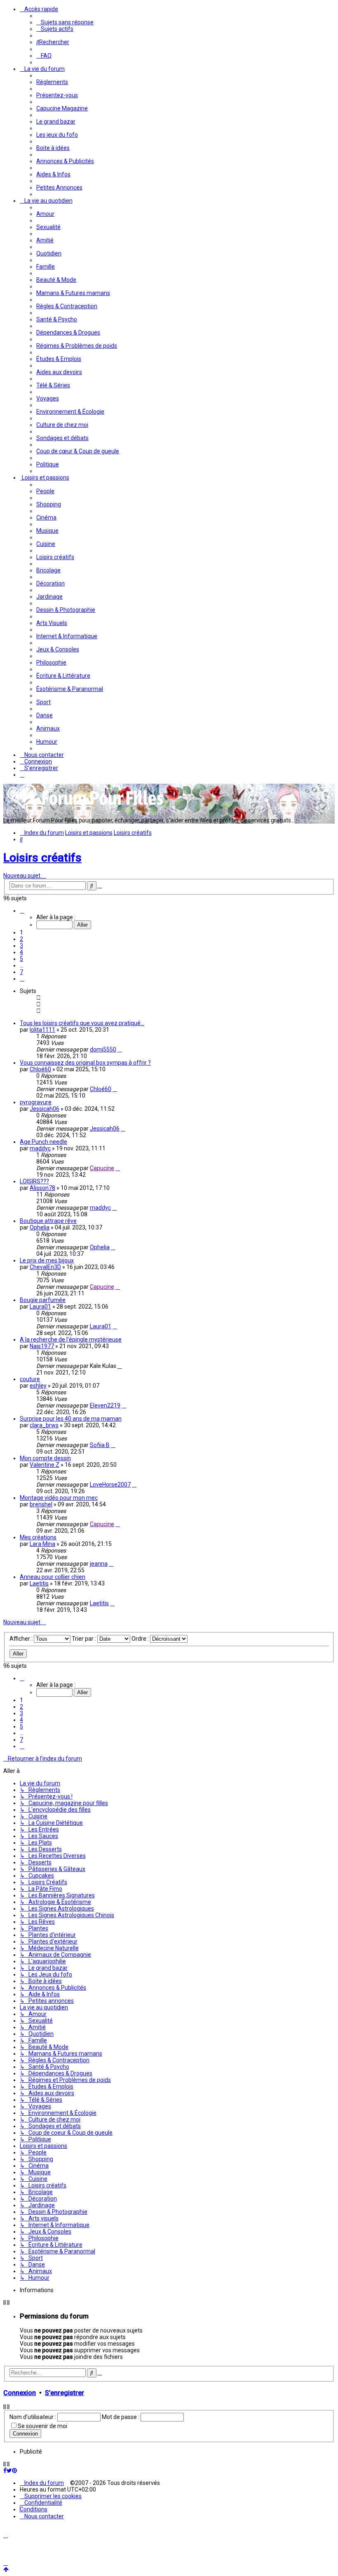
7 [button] (21, 972)
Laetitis (39, 1583)
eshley (38, 1386)
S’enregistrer (65, 2393)
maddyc (40, 1148)
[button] (22, 911)
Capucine (102, 1168)
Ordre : (141, 1639)
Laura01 (40, 1307)
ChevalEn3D (45, 1267)
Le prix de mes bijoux (47, 1260)
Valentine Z (45, 1465)
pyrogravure (36, 1102)
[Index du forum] (86, 808)
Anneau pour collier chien (53, 1577)
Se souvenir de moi (42, 2426)
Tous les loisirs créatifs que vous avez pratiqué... (82, 1023)
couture (30, 1379)
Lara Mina (42, 1544)
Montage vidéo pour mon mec (59, 1498)
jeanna (99, 1564)
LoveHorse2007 (110, 1485)
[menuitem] (65, 22)
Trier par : (84, 1639)
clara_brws (44, 1425)
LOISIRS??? (34, 1181)
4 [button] (21, 952)
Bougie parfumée (43, 1300)
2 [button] (21, 939)
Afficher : (22, 1639)
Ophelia (40, 1227)
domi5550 (103, 1049)
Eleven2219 (105, 1405)
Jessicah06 (45, 1109)
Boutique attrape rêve (48, 1221)
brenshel (41, 1504)
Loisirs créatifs (42, 858)
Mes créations (38, 1537)
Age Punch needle (43, 1142)
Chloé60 (40, 1069)
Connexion (20, 2393)
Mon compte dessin (45, 1458)
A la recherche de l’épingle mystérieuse (71, 1340)
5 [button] (21, 959)
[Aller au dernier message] (120, 1049)
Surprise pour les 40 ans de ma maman (71, 1419)
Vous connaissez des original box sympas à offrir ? (85, 1063)
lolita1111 (42, 1030)
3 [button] (21, 946)
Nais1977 (42, 1346)
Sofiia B (100, 1445)
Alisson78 (42, 1188)
